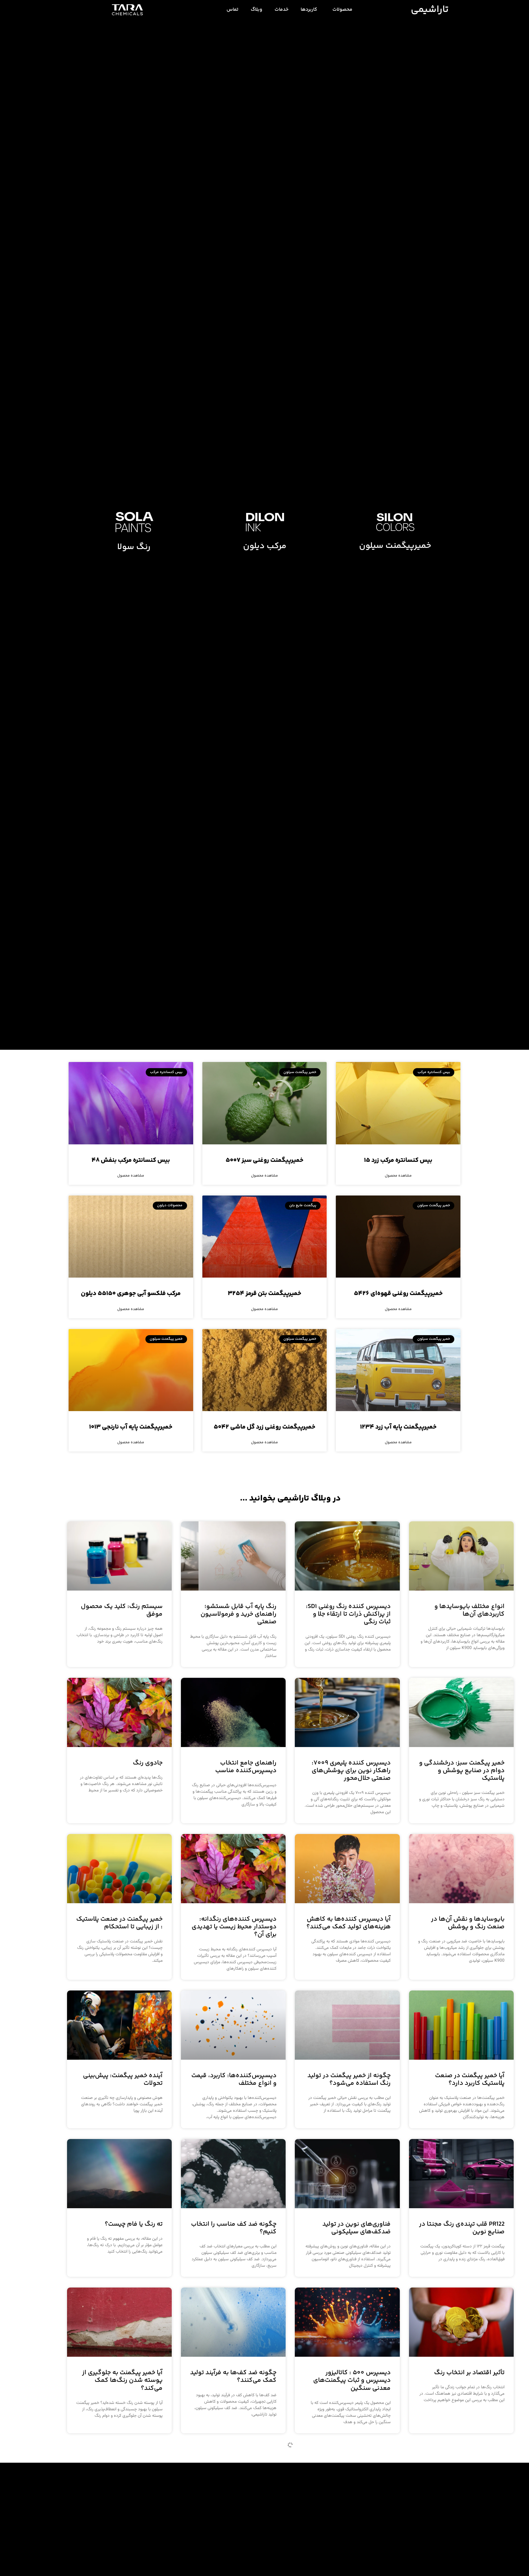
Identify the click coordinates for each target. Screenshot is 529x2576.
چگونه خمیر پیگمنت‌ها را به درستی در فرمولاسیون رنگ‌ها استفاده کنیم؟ (350, 2537)
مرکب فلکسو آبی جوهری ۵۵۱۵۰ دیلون (131, 1294)
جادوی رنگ (148, 1763)
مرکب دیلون (265, 546)
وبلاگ (257, 10)
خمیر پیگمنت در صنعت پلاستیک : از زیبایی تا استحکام (119, 1923)
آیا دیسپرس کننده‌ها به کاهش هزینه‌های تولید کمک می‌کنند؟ (349, 1923)
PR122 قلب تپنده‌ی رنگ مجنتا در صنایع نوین (462, 2228)
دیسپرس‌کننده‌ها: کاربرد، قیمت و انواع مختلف (234, 2080)
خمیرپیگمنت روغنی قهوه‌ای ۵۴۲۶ (398, 1294)
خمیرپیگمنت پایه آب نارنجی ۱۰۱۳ (131, 1427)
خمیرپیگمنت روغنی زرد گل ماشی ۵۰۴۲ (264, 1427)
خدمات (281, 10)
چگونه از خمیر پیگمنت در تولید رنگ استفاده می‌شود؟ (349, 2080)
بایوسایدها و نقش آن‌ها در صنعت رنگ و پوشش (468, 1923)
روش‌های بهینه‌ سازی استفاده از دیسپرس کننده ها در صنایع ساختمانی (235, 2537)
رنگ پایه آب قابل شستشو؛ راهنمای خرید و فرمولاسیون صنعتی (238, 1614)
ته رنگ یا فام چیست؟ (134, 2224)
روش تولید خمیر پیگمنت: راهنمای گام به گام (471, 2533)
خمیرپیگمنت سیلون (395, 546)
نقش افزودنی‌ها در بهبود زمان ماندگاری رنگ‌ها (121, 2533)
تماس (233, 10)
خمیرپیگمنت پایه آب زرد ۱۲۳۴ (398, 1427)
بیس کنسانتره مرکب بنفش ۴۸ (131, 1160)
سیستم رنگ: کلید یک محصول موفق (122, 1610)
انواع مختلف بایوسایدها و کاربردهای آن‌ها (469, 1610)
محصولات (342, 10)
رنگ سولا (134, 547)
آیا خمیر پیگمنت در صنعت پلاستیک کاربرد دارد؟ (470, 2080)
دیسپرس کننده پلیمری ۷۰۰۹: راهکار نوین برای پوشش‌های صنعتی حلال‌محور (351, 1771)
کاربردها (309, 10)
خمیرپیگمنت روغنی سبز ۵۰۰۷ (264, 1160)
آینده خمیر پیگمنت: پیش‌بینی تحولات (123, 2080)
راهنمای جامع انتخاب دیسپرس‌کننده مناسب (246, 1767)
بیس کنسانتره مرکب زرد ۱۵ (398, 1160)
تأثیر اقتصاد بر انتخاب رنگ (469, 2373)
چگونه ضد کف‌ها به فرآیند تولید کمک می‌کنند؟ (233, 2377)
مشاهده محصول (398, 1176)
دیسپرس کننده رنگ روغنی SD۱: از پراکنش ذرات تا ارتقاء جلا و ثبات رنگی (348, 1614)
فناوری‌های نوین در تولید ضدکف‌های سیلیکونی (356, 2228)
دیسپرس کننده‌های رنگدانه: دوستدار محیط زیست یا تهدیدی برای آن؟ (234, 1927)
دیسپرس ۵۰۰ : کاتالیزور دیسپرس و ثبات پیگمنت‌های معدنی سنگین (352, 2380)
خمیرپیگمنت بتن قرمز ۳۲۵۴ (264, 1294)
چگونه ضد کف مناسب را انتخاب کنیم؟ (234, 2228)
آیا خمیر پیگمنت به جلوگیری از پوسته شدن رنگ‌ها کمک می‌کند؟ (122, 2380)
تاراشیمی (430, 10)
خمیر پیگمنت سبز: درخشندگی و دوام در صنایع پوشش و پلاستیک (462, 1771)
